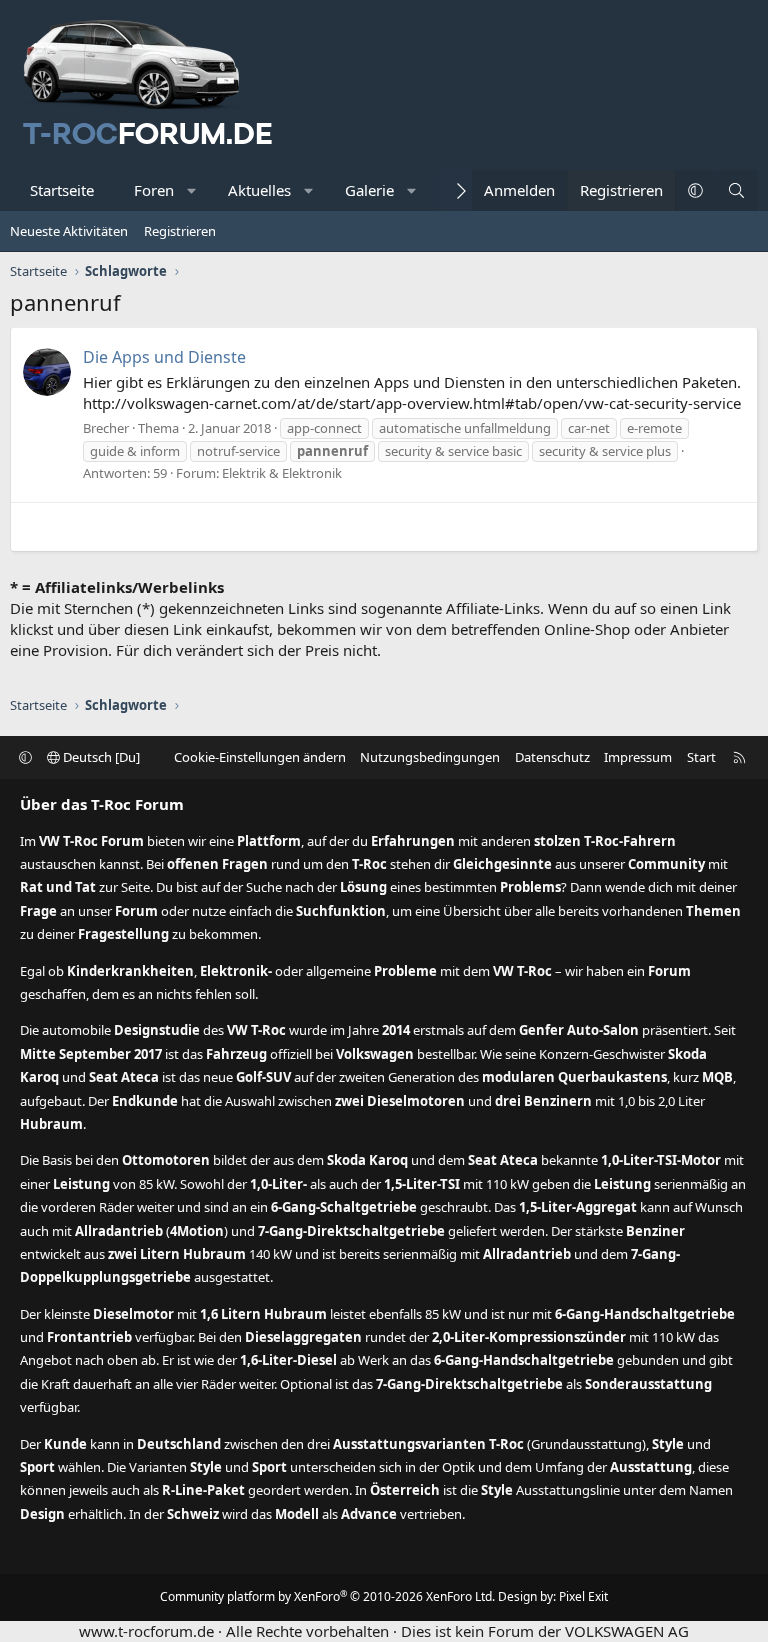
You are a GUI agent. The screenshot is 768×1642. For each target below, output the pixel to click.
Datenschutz (552, 757)
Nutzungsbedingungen (430, 757)
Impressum (638, 757)
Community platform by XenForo (327, 1596)
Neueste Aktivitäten (69, 231)
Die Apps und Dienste (164, 357)
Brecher (106, 428)
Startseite (62, 190)
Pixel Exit (583, 1596)
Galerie (369, 190)
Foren (154, 190)
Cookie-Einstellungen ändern (260, 757)
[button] (192, 190)
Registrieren (180, 231)
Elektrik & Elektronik (282, 473)
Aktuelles (259, 190)
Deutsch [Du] (100, 757)
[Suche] (736, 190)
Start (701, 757)
